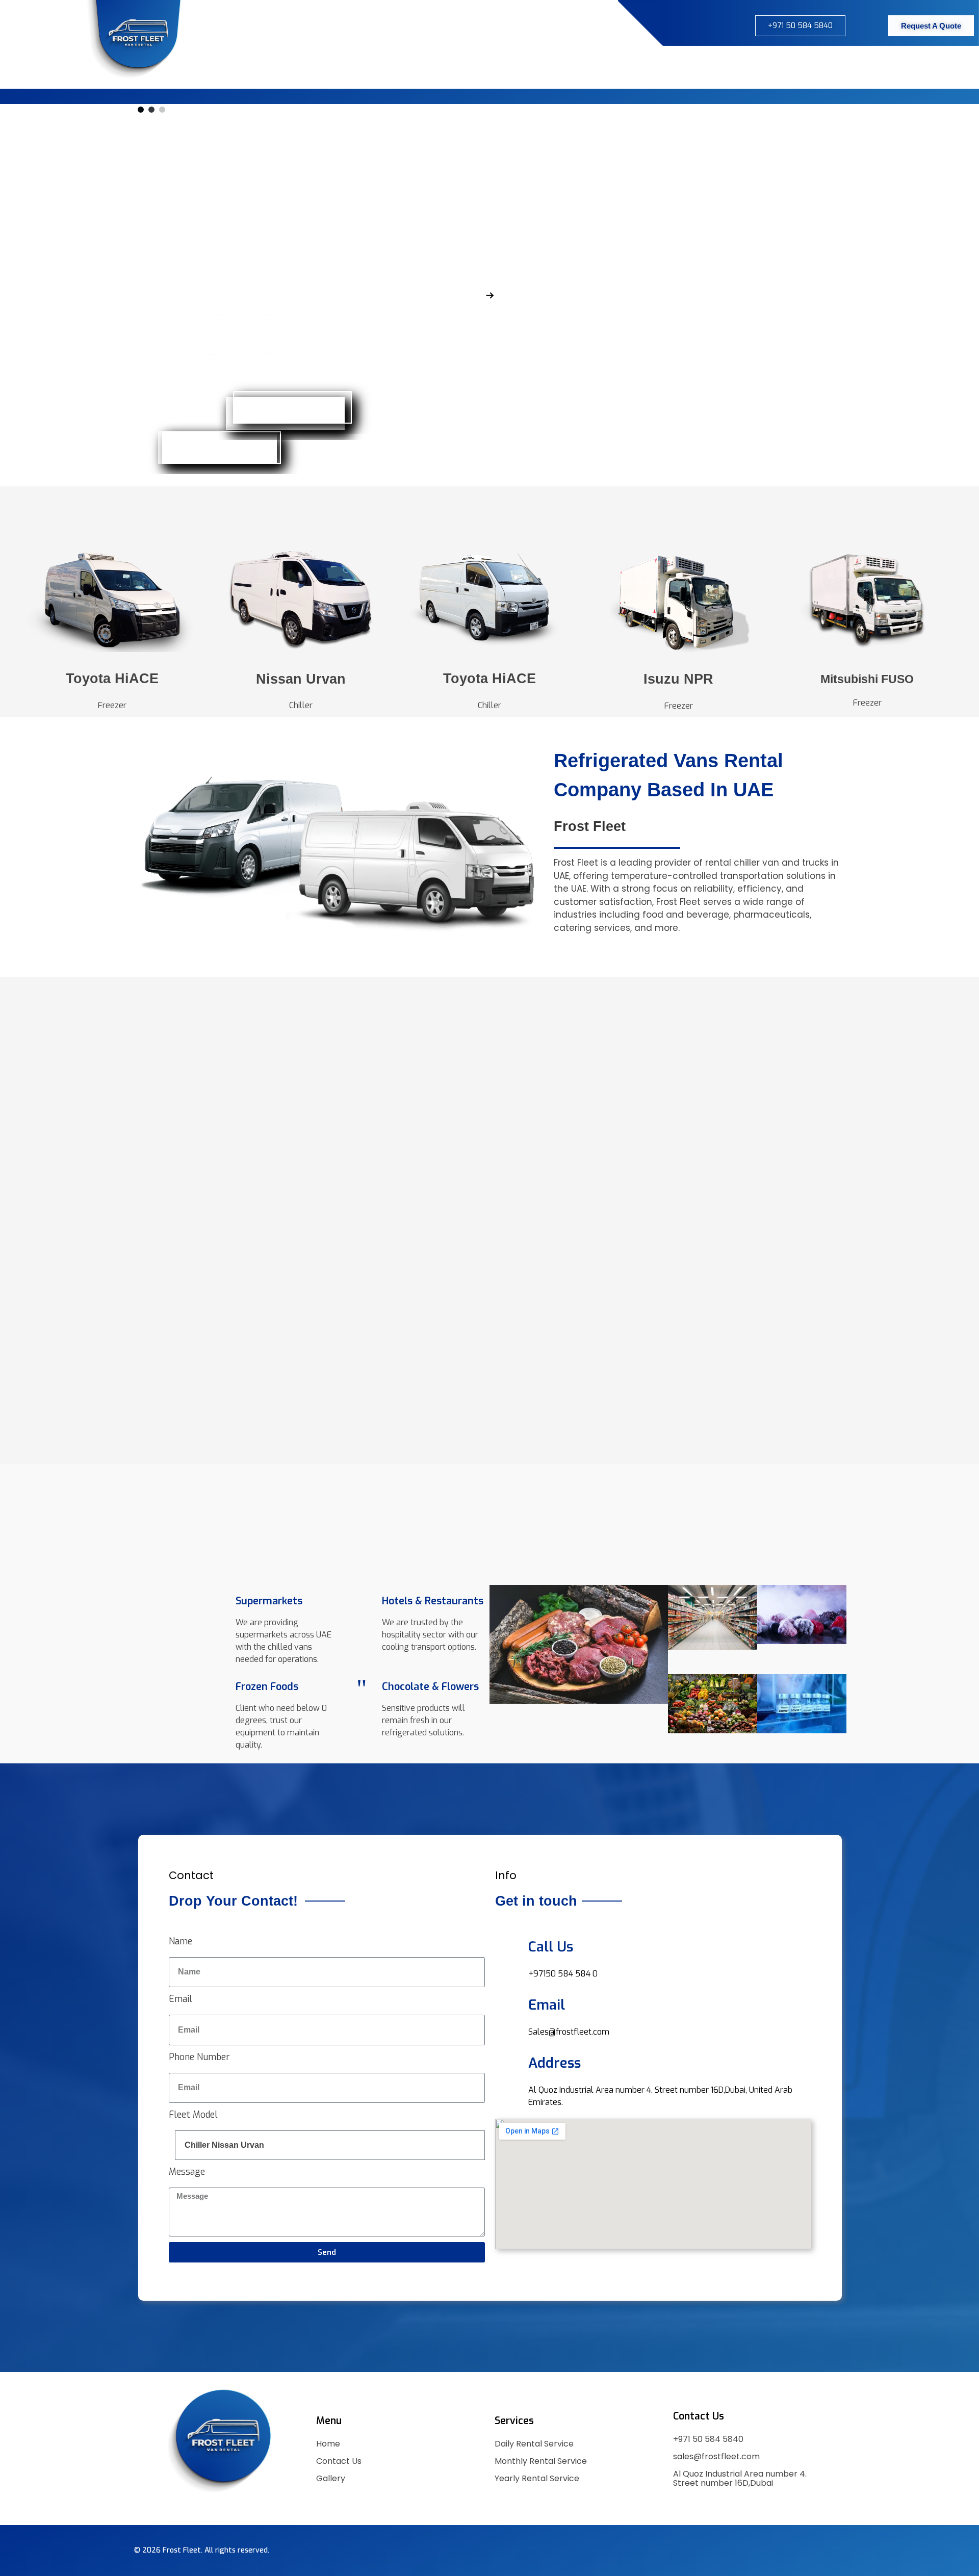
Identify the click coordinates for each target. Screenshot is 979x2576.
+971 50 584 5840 (708, 2439)
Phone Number (199, 2057)
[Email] (508, 2003)
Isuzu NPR (678, 679)
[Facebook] (634, 24)
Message (187, 2172)
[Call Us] (508, 1945)
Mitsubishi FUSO (867, 679)
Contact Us (339, 2461)
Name (181, 1941)
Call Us (551, 1947)
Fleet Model (193, 2115)
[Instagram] (659, 24)
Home (328, 2444)
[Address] (508, 2061)
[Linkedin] (233, 2510)
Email (181, 1999)
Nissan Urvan (301, 679)
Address (555, 2063)
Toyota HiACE (112, 679)
